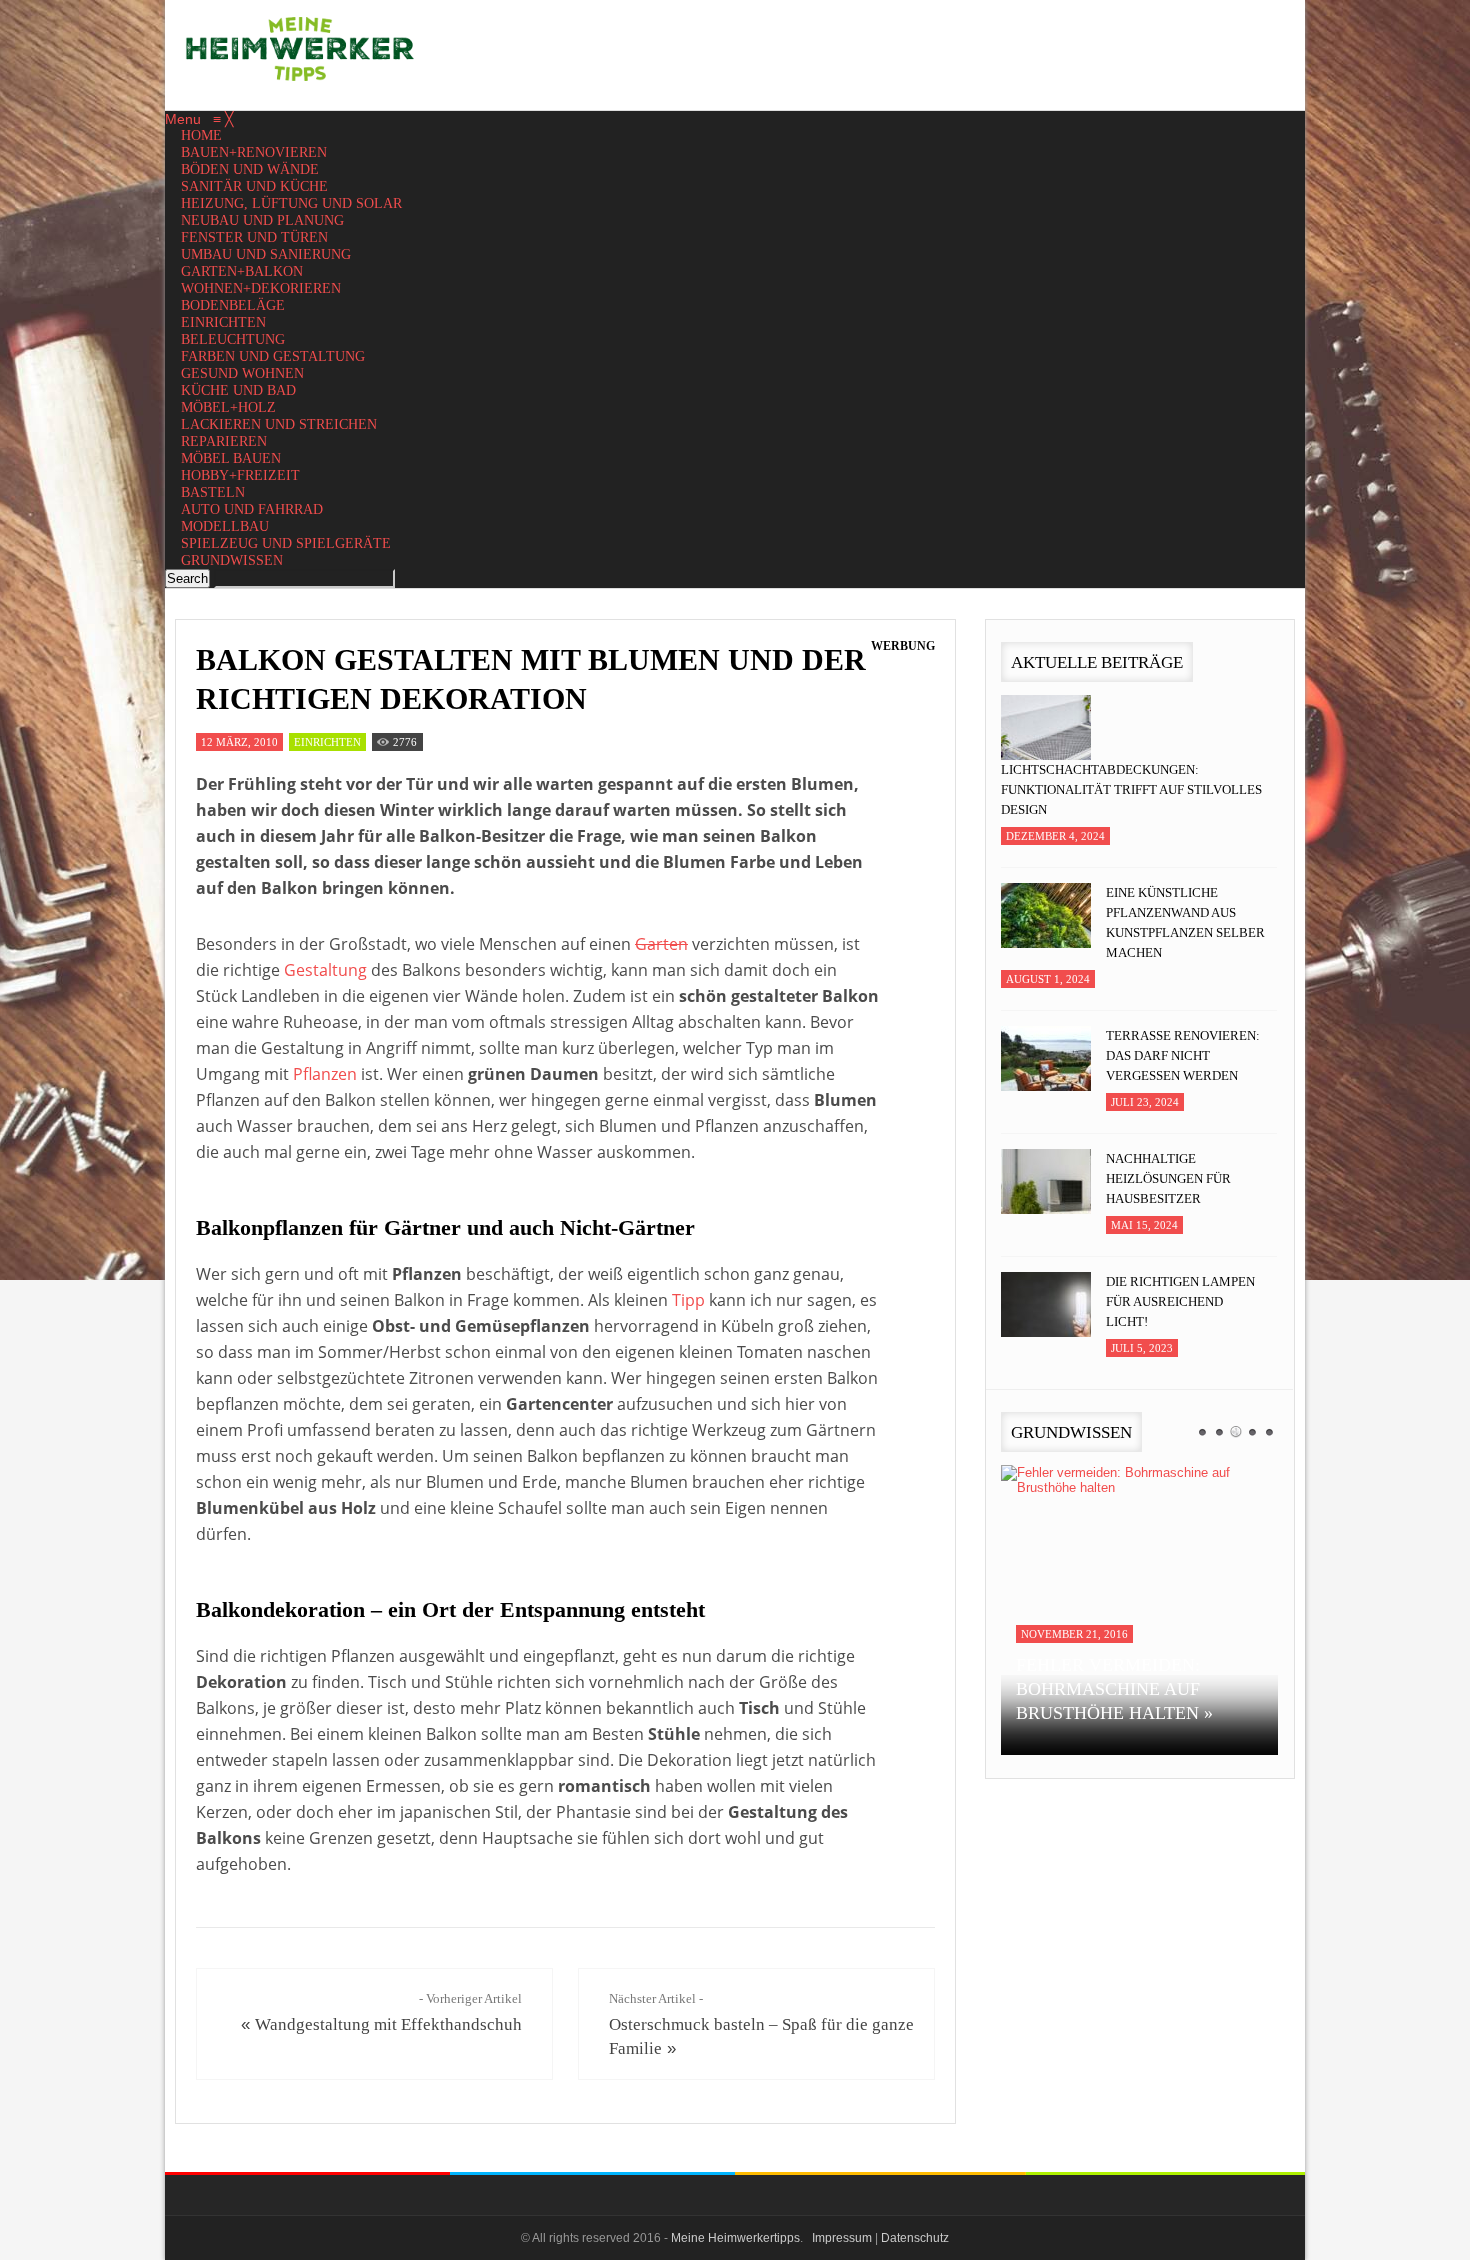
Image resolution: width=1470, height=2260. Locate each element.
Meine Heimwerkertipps (735, 2238)
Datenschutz (915, 2238)
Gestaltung (325, 970)
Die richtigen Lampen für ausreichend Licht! (1180, 1301)
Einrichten (327, 742)
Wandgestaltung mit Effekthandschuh (388, 2024)
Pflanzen (325, 1074)
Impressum (842, 2238)
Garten (661, 944)
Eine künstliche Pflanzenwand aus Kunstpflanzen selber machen (1185, 922)
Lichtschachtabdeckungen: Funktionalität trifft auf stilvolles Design (1131, 789)
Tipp (688, 1300)
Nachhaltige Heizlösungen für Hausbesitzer (1168, 1178)
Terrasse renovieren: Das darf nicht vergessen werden (1183, 1055)
